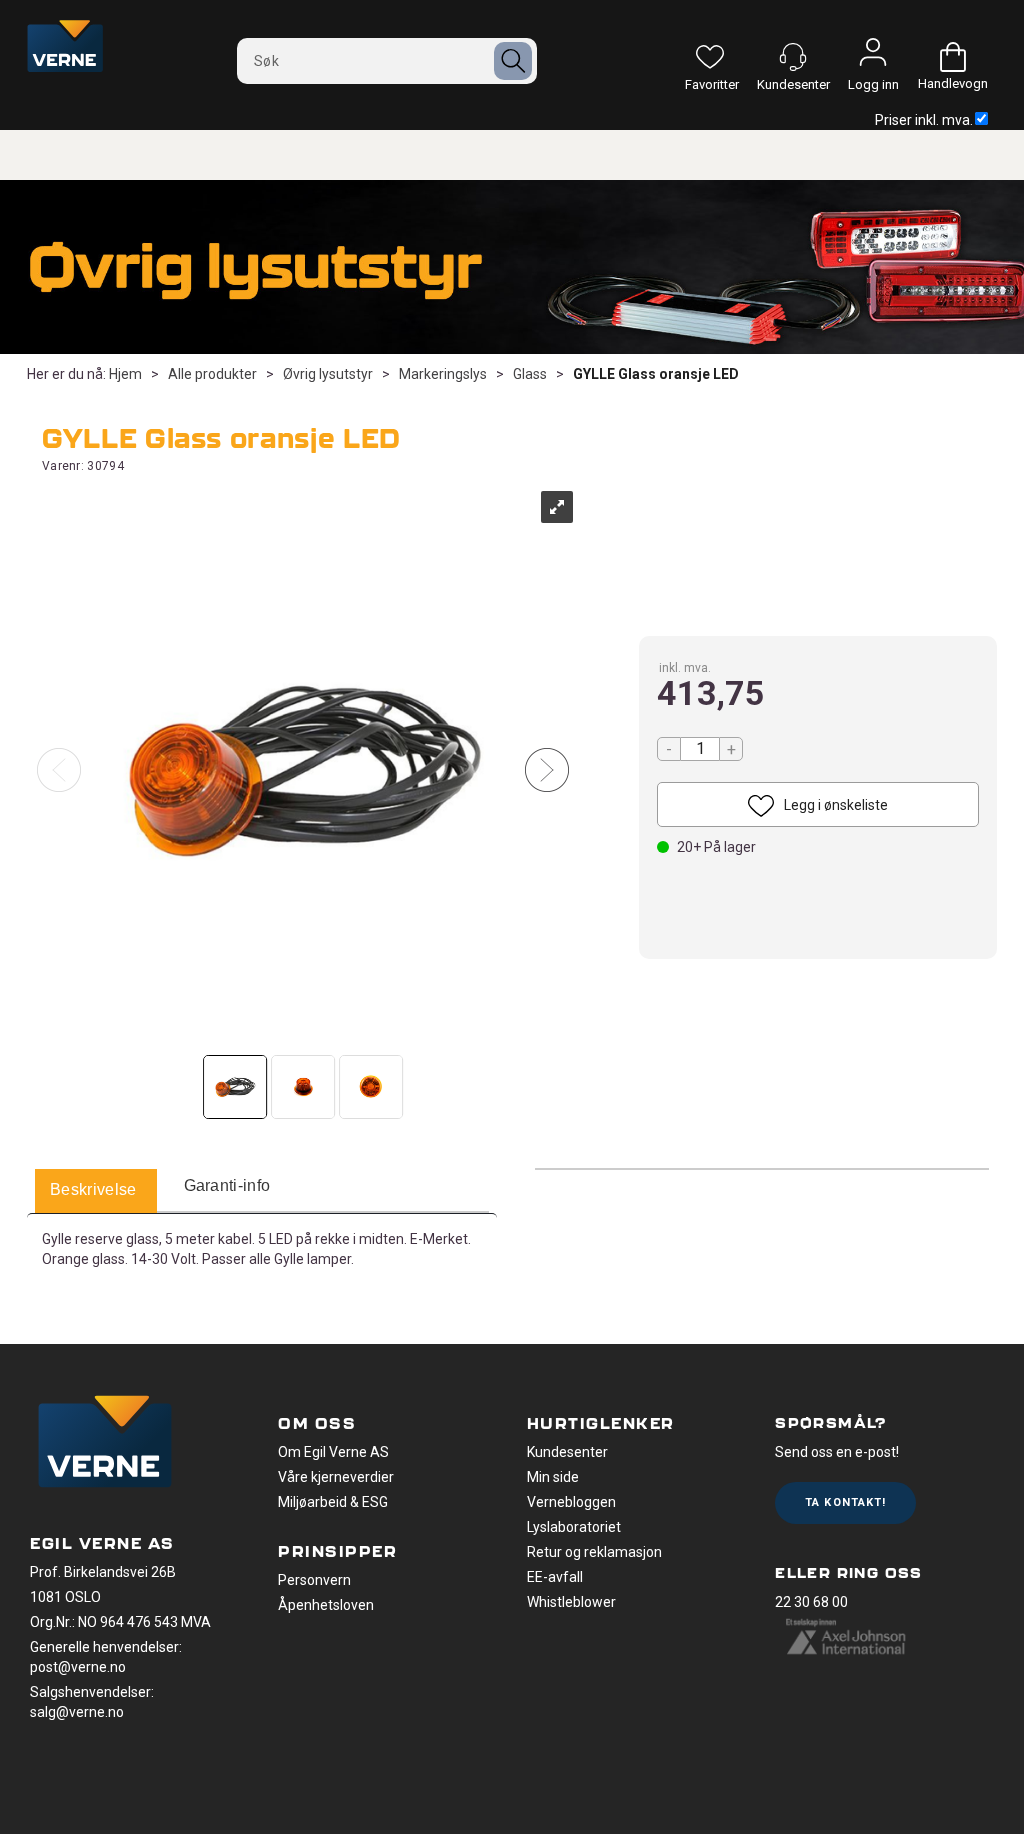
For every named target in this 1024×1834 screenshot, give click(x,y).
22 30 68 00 (811, 1602)
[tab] (93, 1191)
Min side (553, 1477)
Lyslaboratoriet (574, 1527)
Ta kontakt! (845, 1502)
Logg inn (873, 57)
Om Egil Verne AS (333, 1452)
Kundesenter (567, 1452)
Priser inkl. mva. (924, 120)
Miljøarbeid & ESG (333, 1502)
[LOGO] (105, 1444)
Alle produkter (212, 374)
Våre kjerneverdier (336, 1477)
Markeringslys (443, 374)
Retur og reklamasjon (594, 1552)
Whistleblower (571, 1602)
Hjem (125, 374)
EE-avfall (555, 1577)
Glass (530, 374)
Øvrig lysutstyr (328, 374)
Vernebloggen (571, 1502)
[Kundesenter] (793, 57)
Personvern (314, 1580)
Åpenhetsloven (326, 1605)
